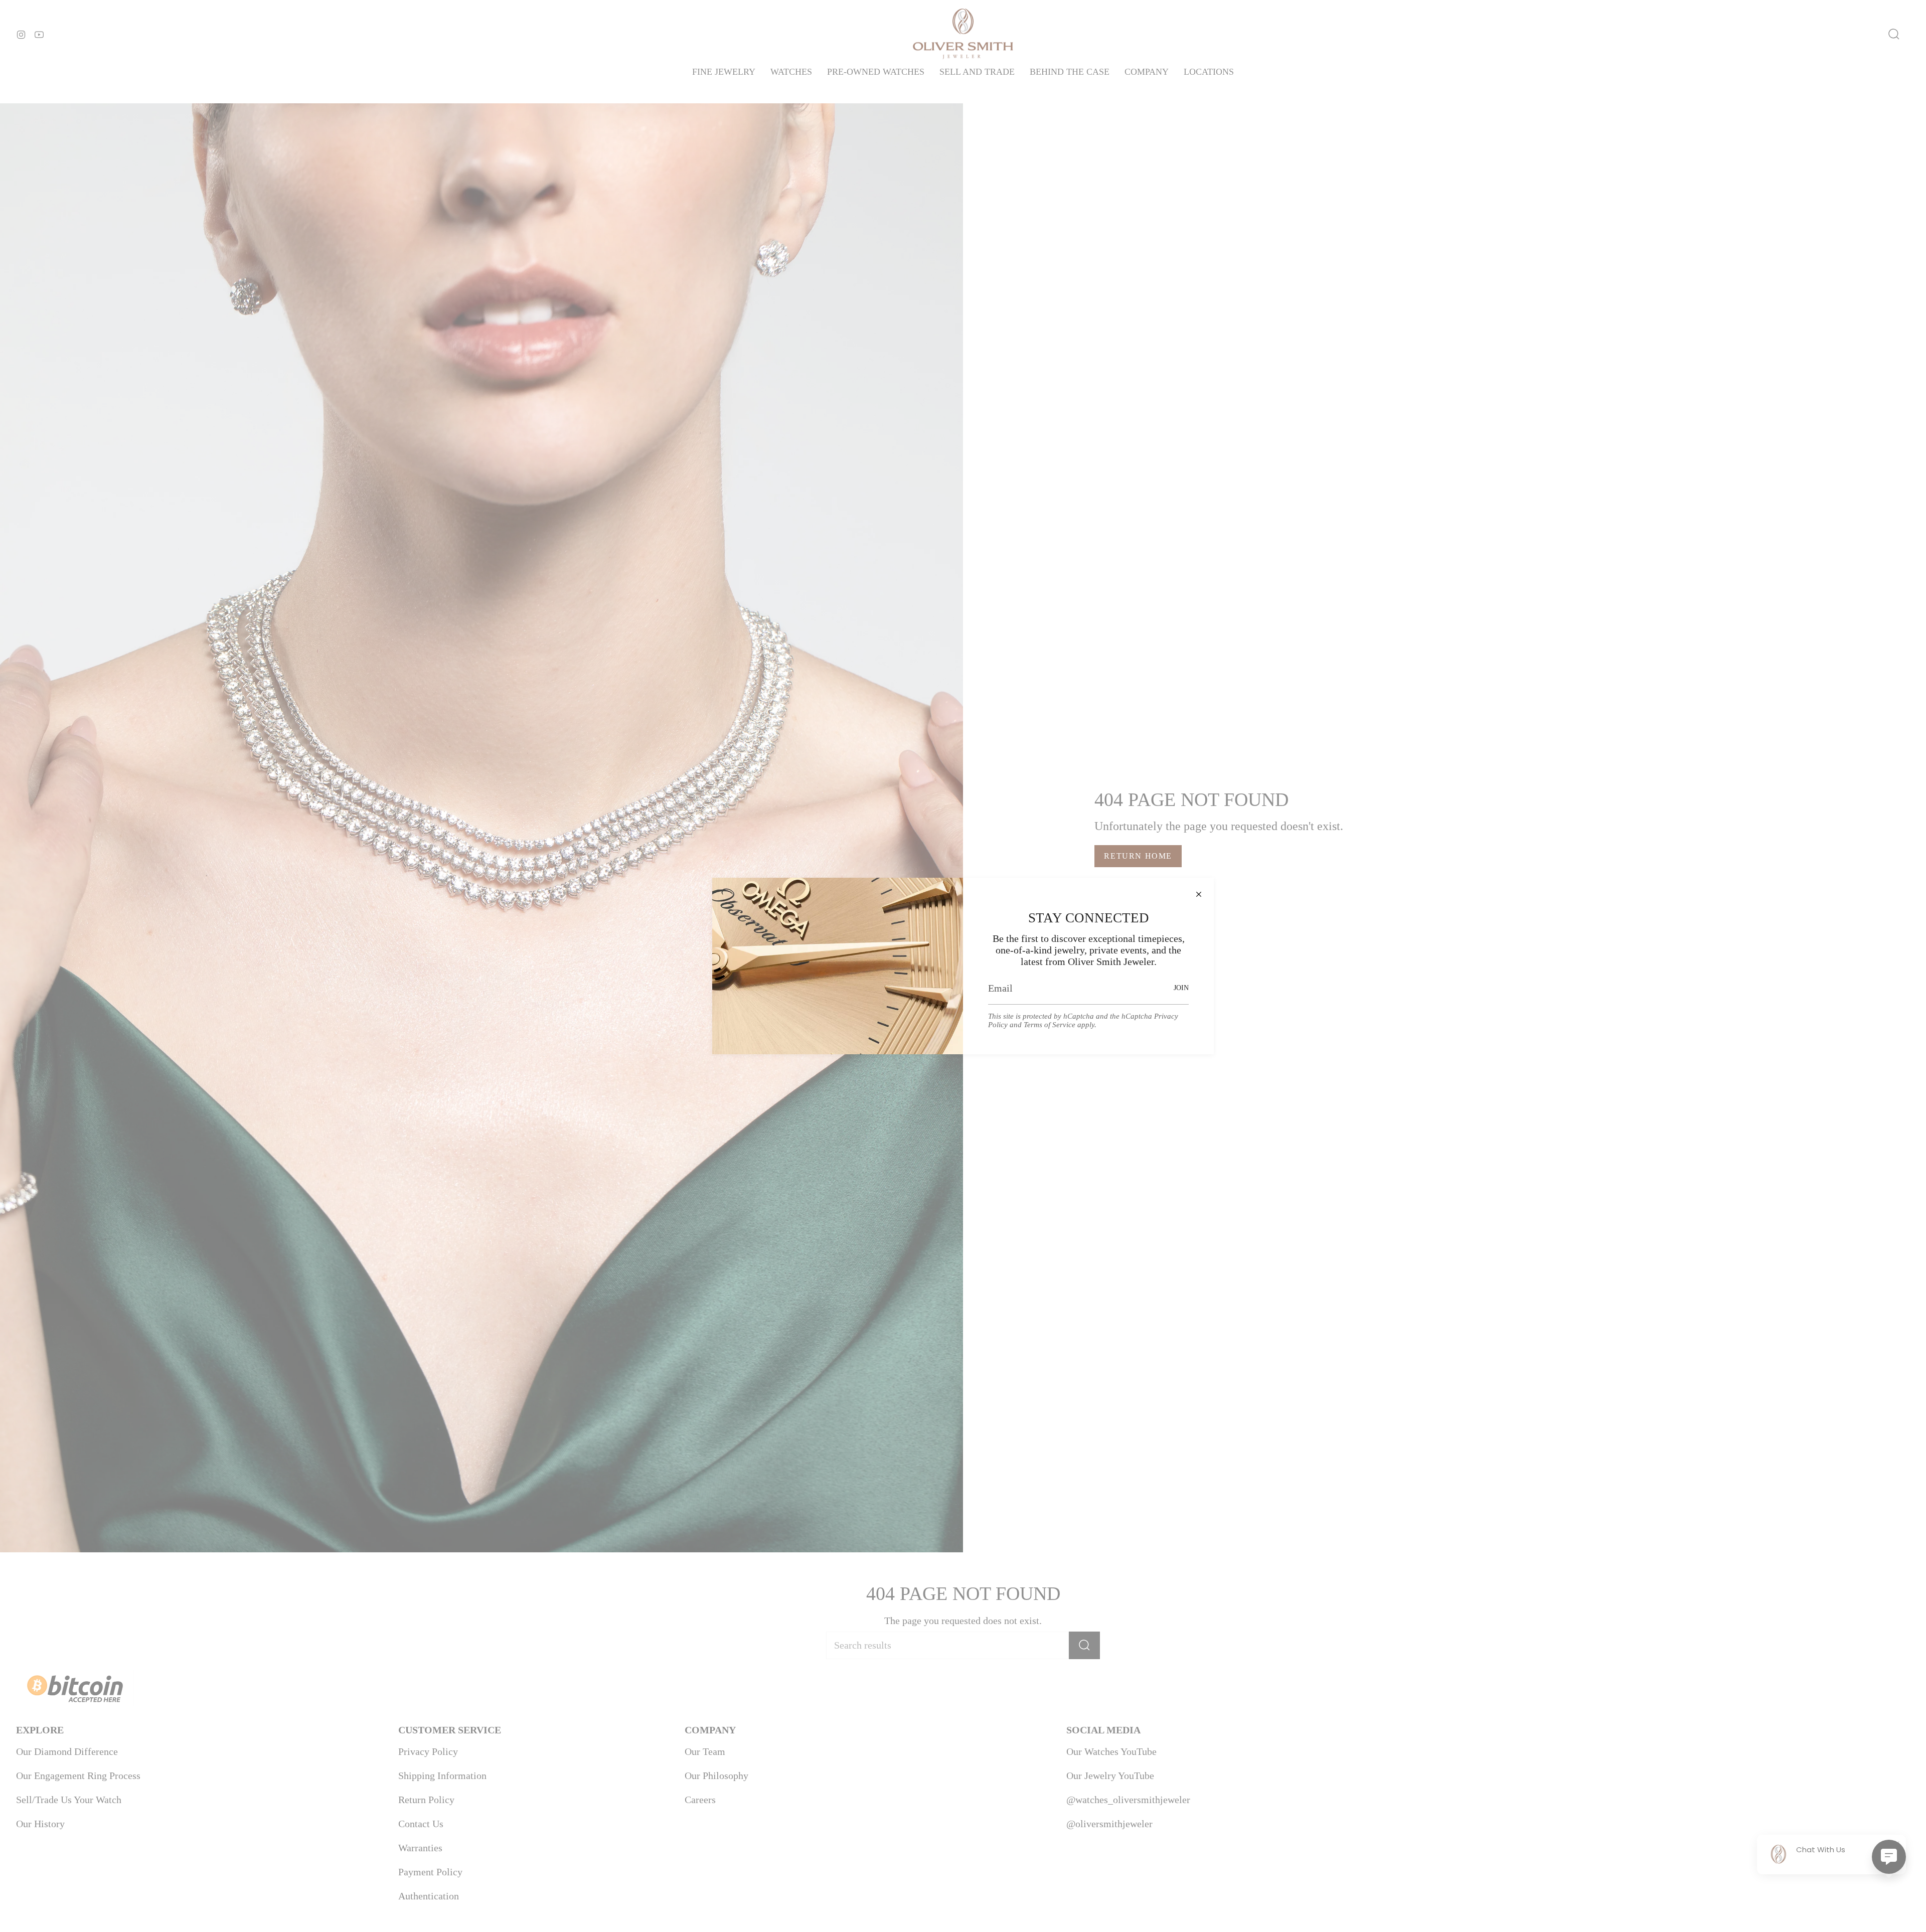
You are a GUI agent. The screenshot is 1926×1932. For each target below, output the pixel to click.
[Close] (1199, 893)
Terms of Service (1050, 1025)
